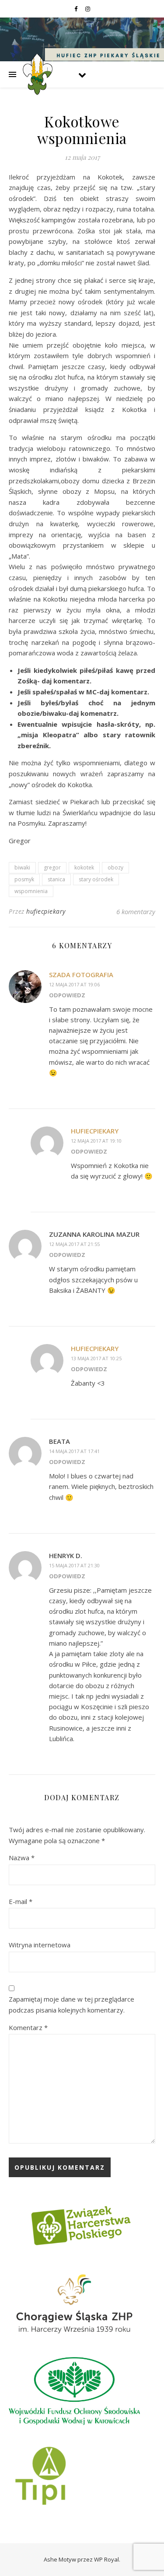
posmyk (24, 879)
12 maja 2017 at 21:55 (74, 1244)
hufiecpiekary (46, 911)
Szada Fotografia (81, 975)
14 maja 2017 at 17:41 (74, 1451)
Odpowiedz (67, 995)
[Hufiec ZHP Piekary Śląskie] (37, 74)
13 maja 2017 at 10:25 (96, 1358)
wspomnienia (31, 891)
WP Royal (106, 2559)
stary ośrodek (96, 879)
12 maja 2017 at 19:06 (74, 984)
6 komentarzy (136, 911)
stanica (56, 879)
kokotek (84, 867)
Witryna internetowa (40, 1945)
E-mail (21, 1901)
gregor (52, 867)
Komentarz (28, 2027)
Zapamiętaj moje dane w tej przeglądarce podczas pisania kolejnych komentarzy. (72, 2004)
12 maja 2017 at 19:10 (96, 1141)
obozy (115, 867)
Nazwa (22, 1858)
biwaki (22, 867)
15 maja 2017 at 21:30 (74, 1565)
